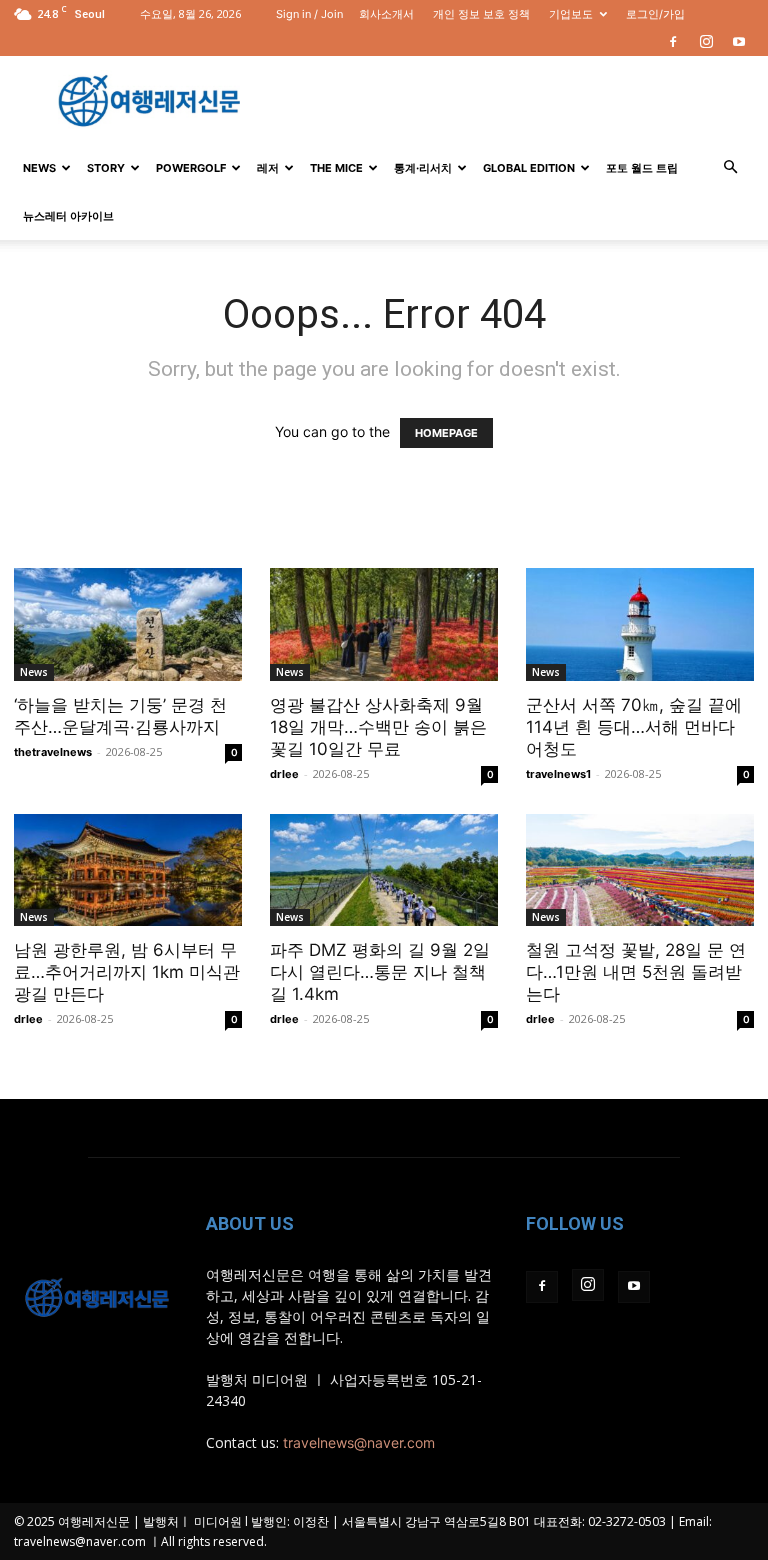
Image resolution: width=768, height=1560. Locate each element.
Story (106, 168)
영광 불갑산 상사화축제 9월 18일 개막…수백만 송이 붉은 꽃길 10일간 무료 (378, 727)
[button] (730, 167)
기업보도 (571, 14)
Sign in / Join (309, 14)
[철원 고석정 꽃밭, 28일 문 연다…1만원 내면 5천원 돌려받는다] (640, 870)
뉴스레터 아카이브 (68, 216)
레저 (268, 168)
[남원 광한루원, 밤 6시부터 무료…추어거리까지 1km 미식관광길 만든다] (128, 870)
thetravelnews (53, 752)
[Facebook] (673, 42)
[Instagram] (706, 42)
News (39, 168)
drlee (284, 774)
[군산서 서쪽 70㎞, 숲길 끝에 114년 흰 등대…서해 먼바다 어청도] (640, 624)
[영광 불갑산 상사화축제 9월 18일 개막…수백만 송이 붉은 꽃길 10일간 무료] (384, 624)
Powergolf (191, 168)
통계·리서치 (423, 168)
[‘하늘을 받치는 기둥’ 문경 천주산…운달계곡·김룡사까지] (128, 624)
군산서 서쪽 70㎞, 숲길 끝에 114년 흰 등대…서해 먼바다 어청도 (634, 727)
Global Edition (529, 168)
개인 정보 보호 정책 (481, 14)
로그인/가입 (655, 14)
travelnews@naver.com (359, 1442)
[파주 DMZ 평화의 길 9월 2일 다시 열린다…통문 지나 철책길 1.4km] (384, 870)
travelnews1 (558, 774)
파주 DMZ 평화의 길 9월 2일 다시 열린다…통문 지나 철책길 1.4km (380, 972)
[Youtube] (739, 42)
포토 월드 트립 (642, 168)
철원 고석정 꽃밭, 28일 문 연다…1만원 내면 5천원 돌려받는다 (636, 972)
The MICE (336, 168)
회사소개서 (386, 14)
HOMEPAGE (446, 433)
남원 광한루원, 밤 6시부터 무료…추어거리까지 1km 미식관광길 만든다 (127, 972)
